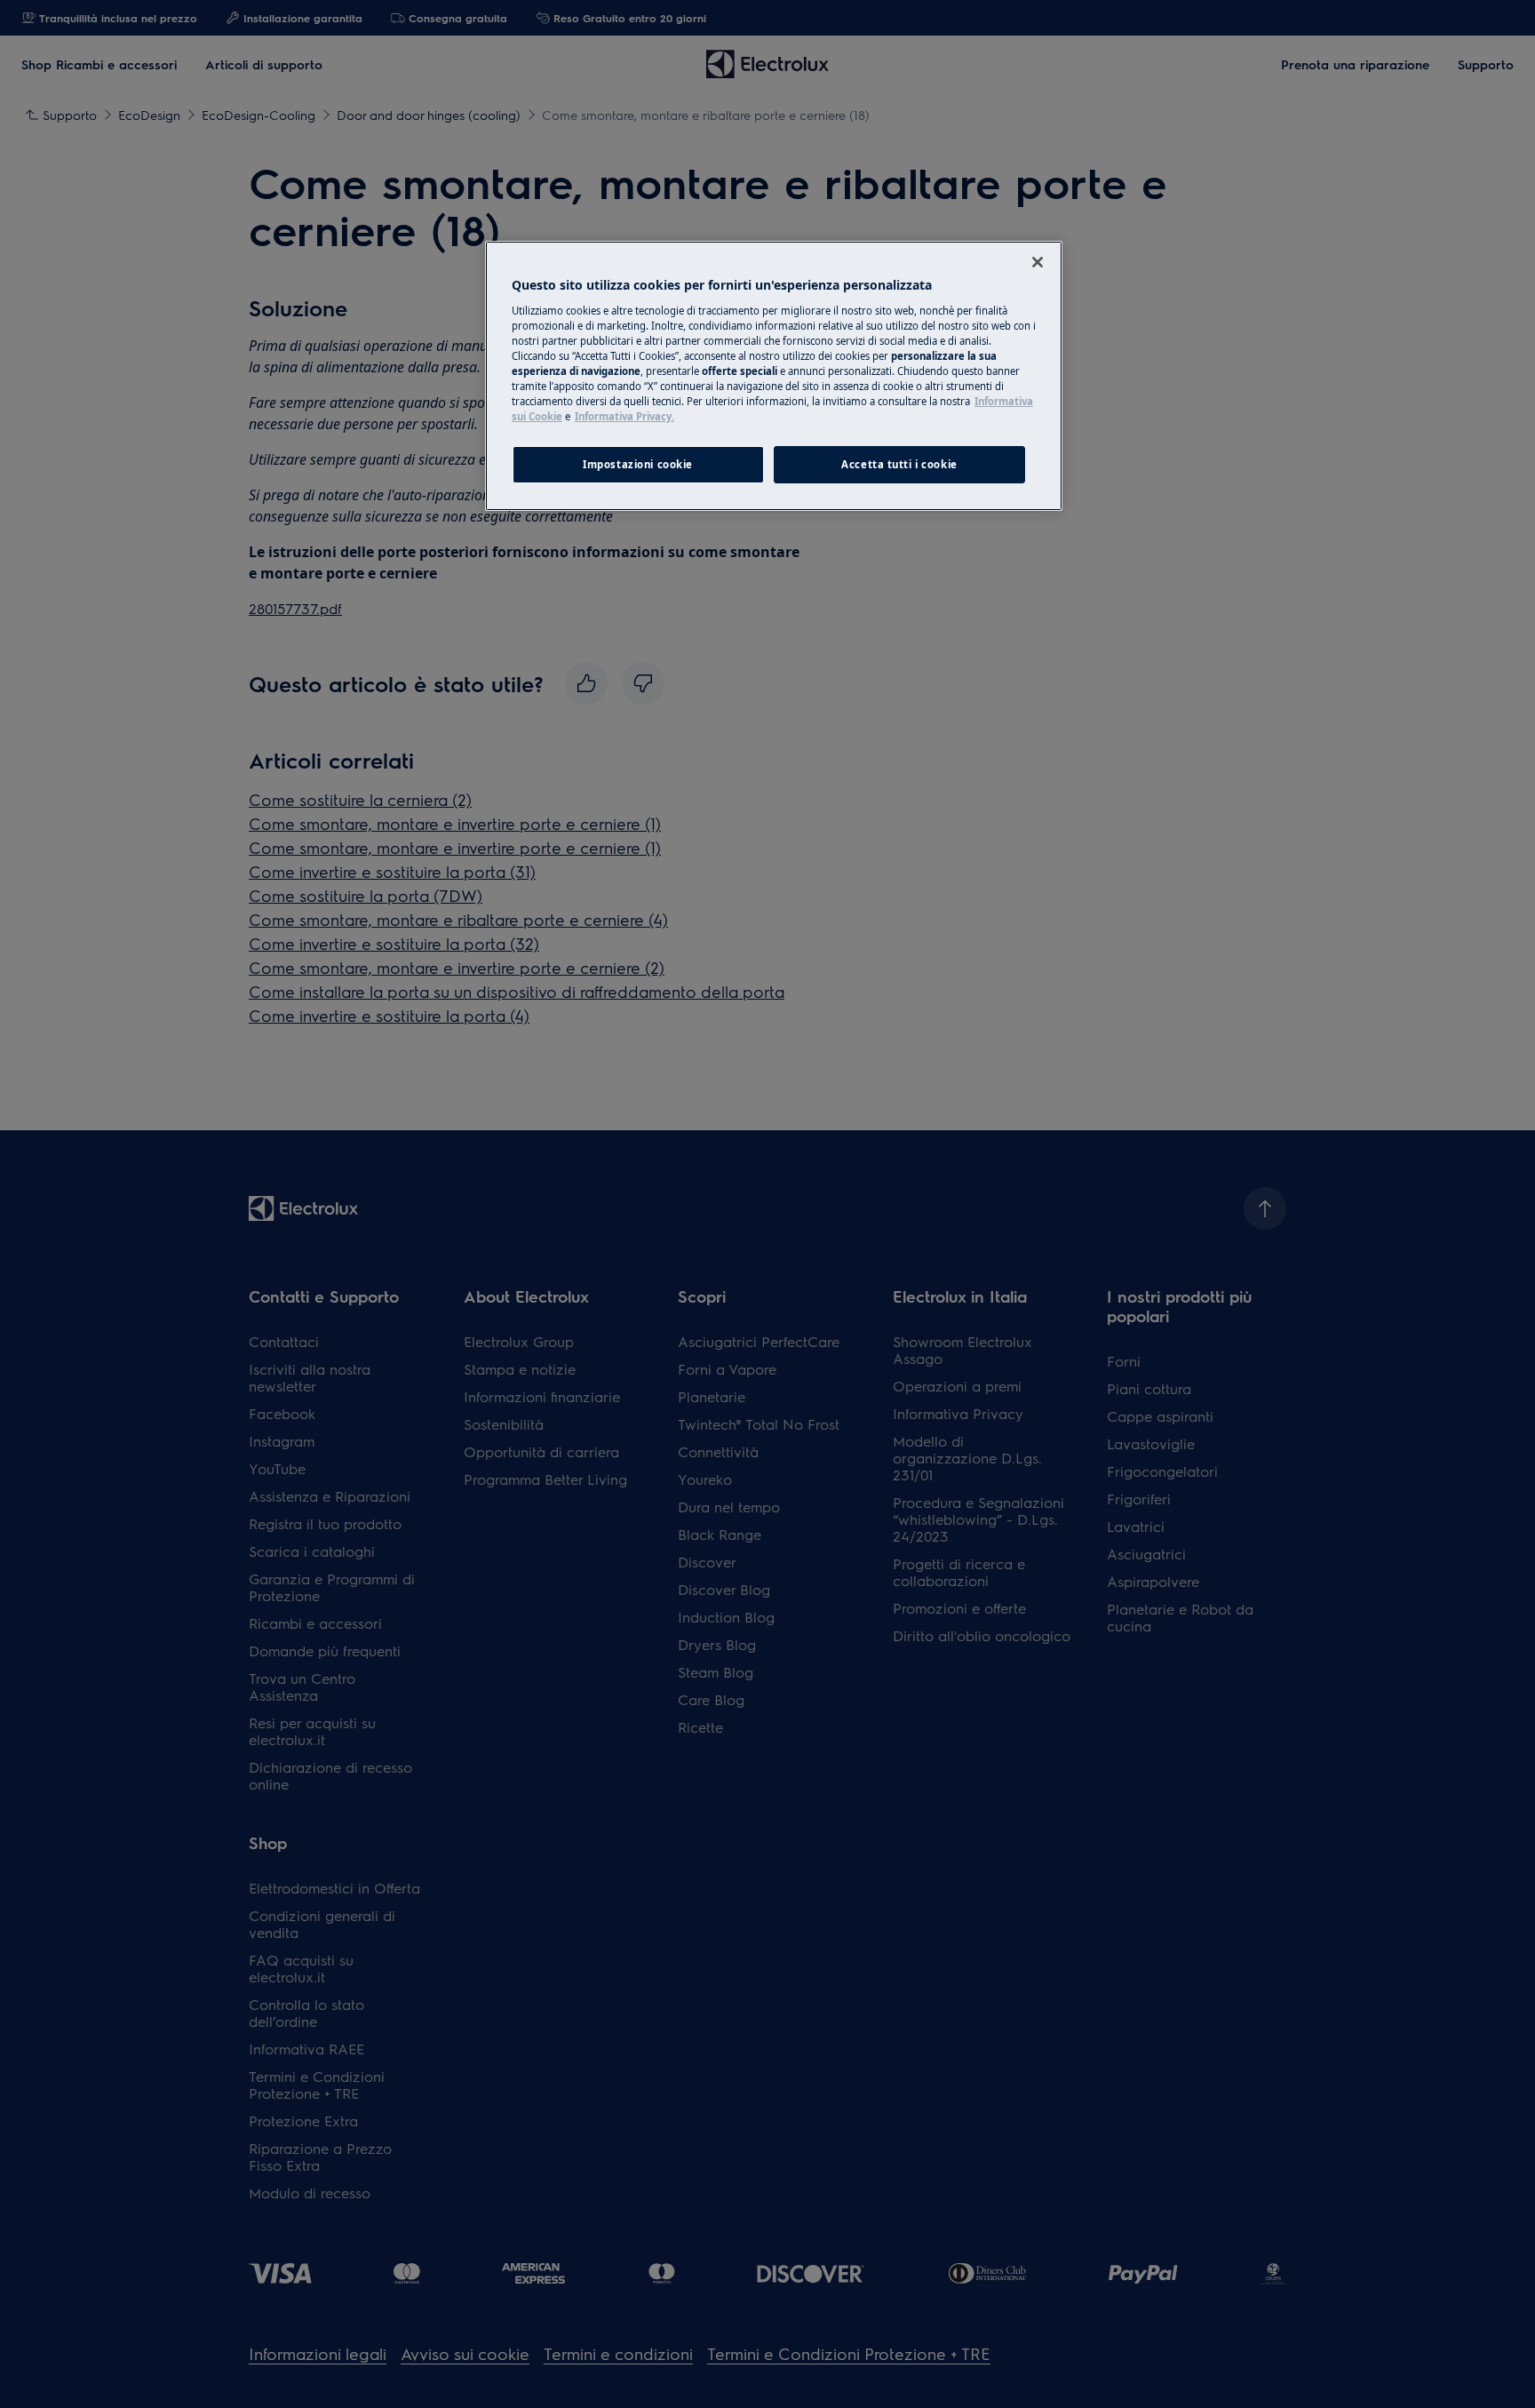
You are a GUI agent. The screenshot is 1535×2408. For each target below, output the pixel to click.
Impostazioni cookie (638, 464)
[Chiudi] (1038, 262)
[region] (774, 376)
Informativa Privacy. (624, 416)
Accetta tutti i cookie (899, 464)
